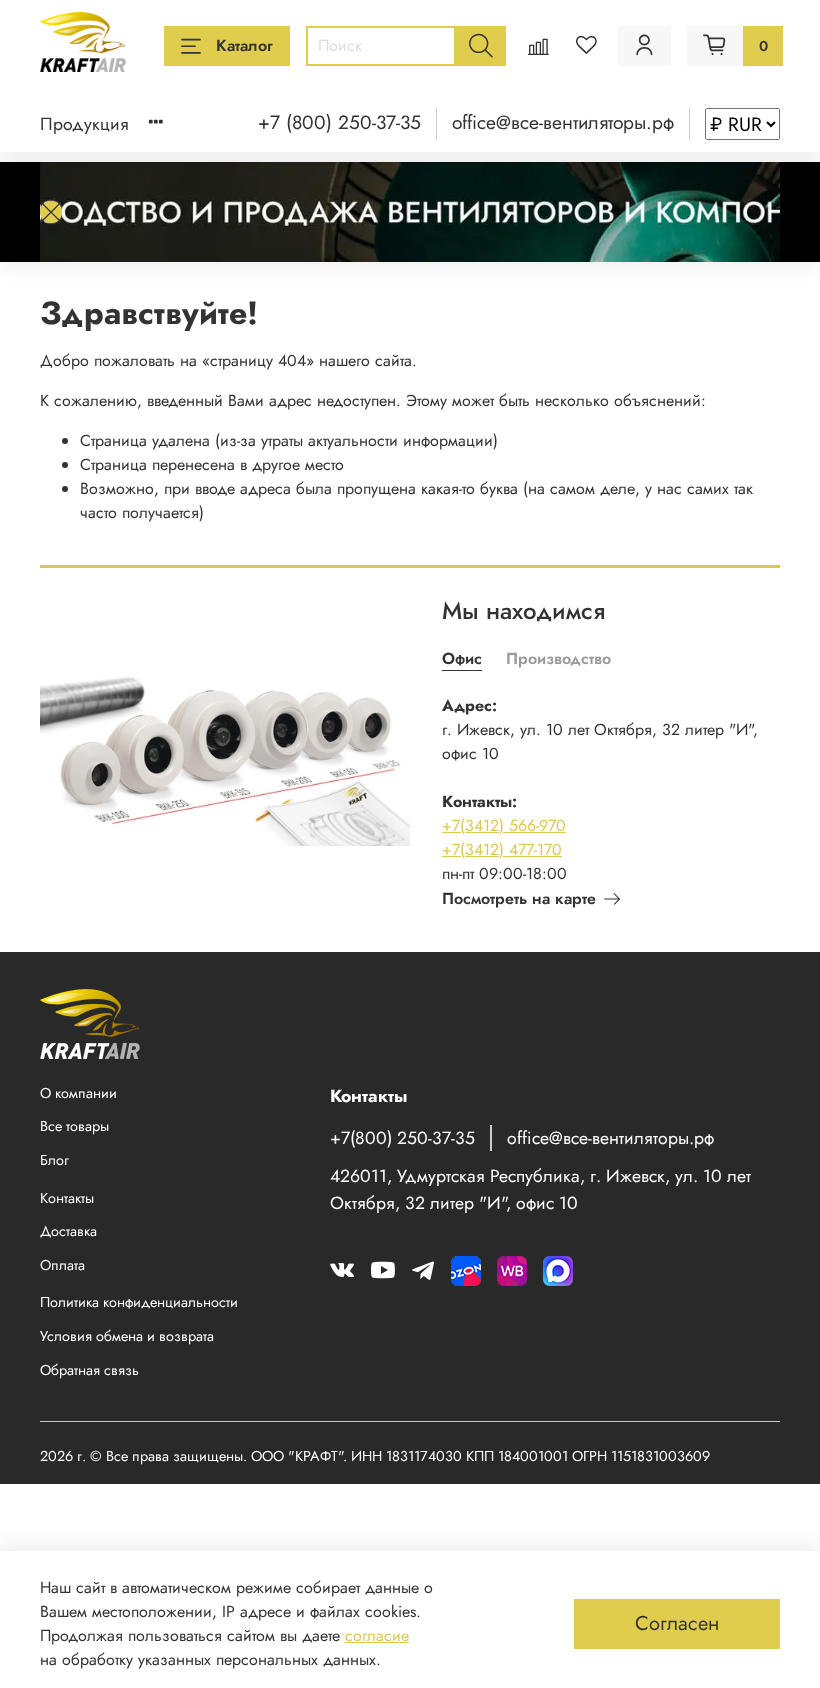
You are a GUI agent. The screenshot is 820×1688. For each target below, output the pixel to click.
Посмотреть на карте (519, 898)
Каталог (244, 45)
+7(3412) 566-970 (504, 825)
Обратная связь (89, 1370)
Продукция (84, 124)
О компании (78, 1093)
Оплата (62, 1265)
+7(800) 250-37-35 (402, 1138)
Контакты (67, 1198)
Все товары (74, 1126)
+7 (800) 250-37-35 (339, 122)
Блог (54, 1160)
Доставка (68, 1231)
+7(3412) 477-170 (502, 849)
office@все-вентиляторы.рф (563, 122)
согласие (377, 1635)
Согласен (677, 1623)
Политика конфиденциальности (139, 1302)
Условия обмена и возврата (127, 1336)
